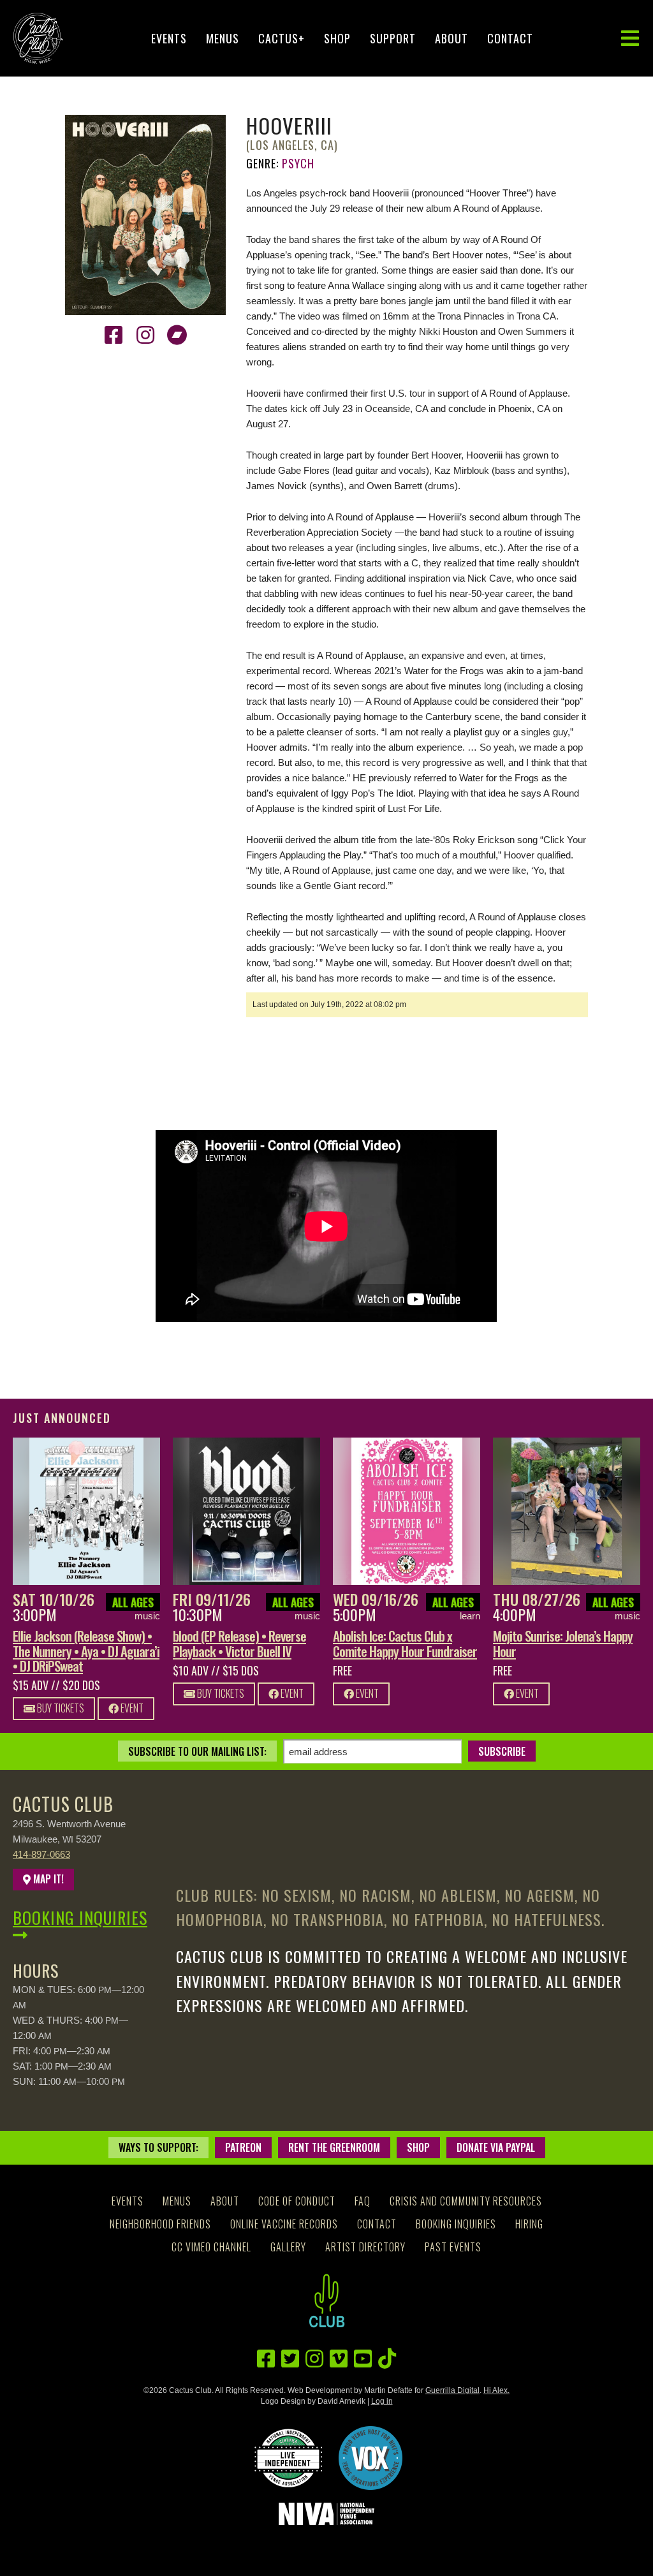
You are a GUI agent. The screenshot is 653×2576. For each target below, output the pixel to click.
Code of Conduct (297, 2201)
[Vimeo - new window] (339, 2359)
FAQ (363, 2201)
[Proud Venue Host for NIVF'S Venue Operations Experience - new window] (371, 2458)
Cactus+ (282, 38)
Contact (510, 38)
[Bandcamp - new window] (177, 335)
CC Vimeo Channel (211, 2247)
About (451, 38)
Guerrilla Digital (452, 2390)
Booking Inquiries (80, 1917)
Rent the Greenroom (334, 2147)
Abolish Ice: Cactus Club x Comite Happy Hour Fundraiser (405, 1643)
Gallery (288, 2247)
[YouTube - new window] (363, 2359)
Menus (223, 38)
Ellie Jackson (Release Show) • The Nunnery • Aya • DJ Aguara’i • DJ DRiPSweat (86, 1650)
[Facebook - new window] (114, 335)
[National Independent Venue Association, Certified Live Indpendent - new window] (288, 2458)
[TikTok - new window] (387, 2359)
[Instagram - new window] (145, 335)
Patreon (243, 2147)
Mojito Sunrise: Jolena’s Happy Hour (563, 1643)
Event (131, 1708)
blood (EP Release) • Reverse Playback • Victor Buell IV (239, 1643)
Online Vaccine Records (284, 2224)
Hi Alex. (496, 2390)
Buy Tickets (60, 1708)
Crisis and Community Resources (466, 2201)
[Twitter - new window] (290, 2359)
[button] (630, 39)
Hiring (529, 2224)
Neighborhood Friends (160, 2224)
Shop (337, 38)
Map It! (47, 1879)
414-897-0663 (41, 1854)
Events (169, 38)
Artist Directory (365, 2247)
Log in (382, 2401)
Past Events (453, 2247)
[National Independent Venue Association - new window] (326, 2514)
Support (393, 38)
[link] (86, 1511)
